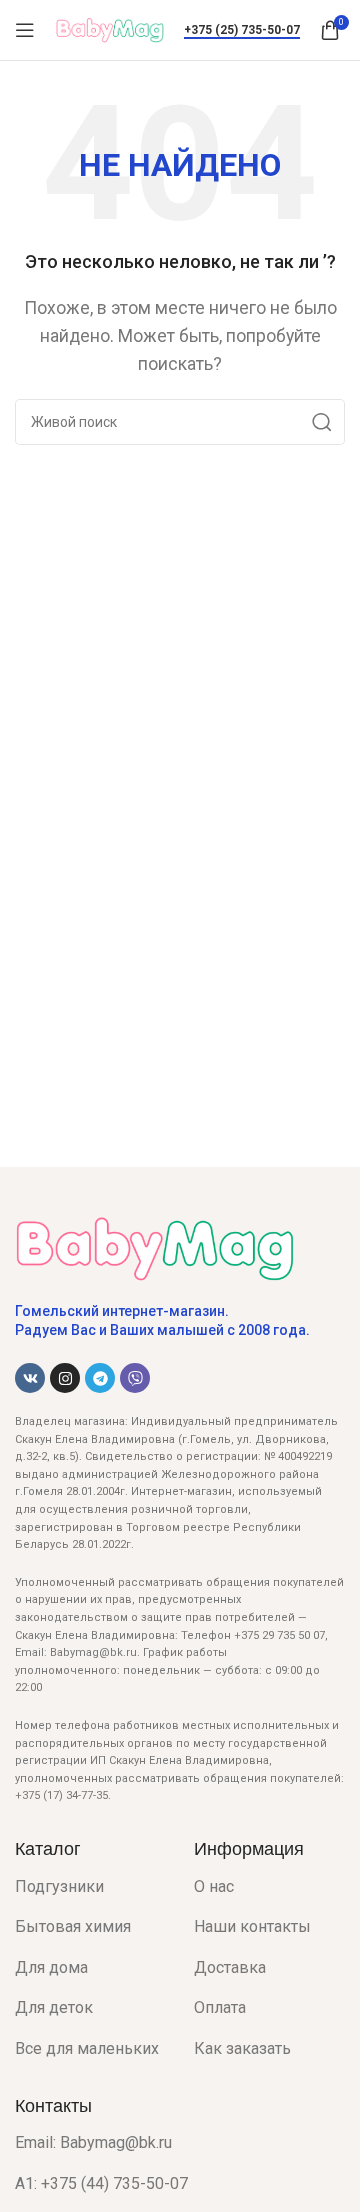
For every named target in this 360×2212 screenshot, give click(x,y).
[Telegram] (100, 1378)
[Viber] (135, 1378)
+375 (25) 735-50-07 (242, 30)
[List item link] (89, 1887)
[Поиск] (322, 422)
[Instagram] (65, 1378)
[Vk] (30, 1378)
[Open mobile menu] (25, 30)
